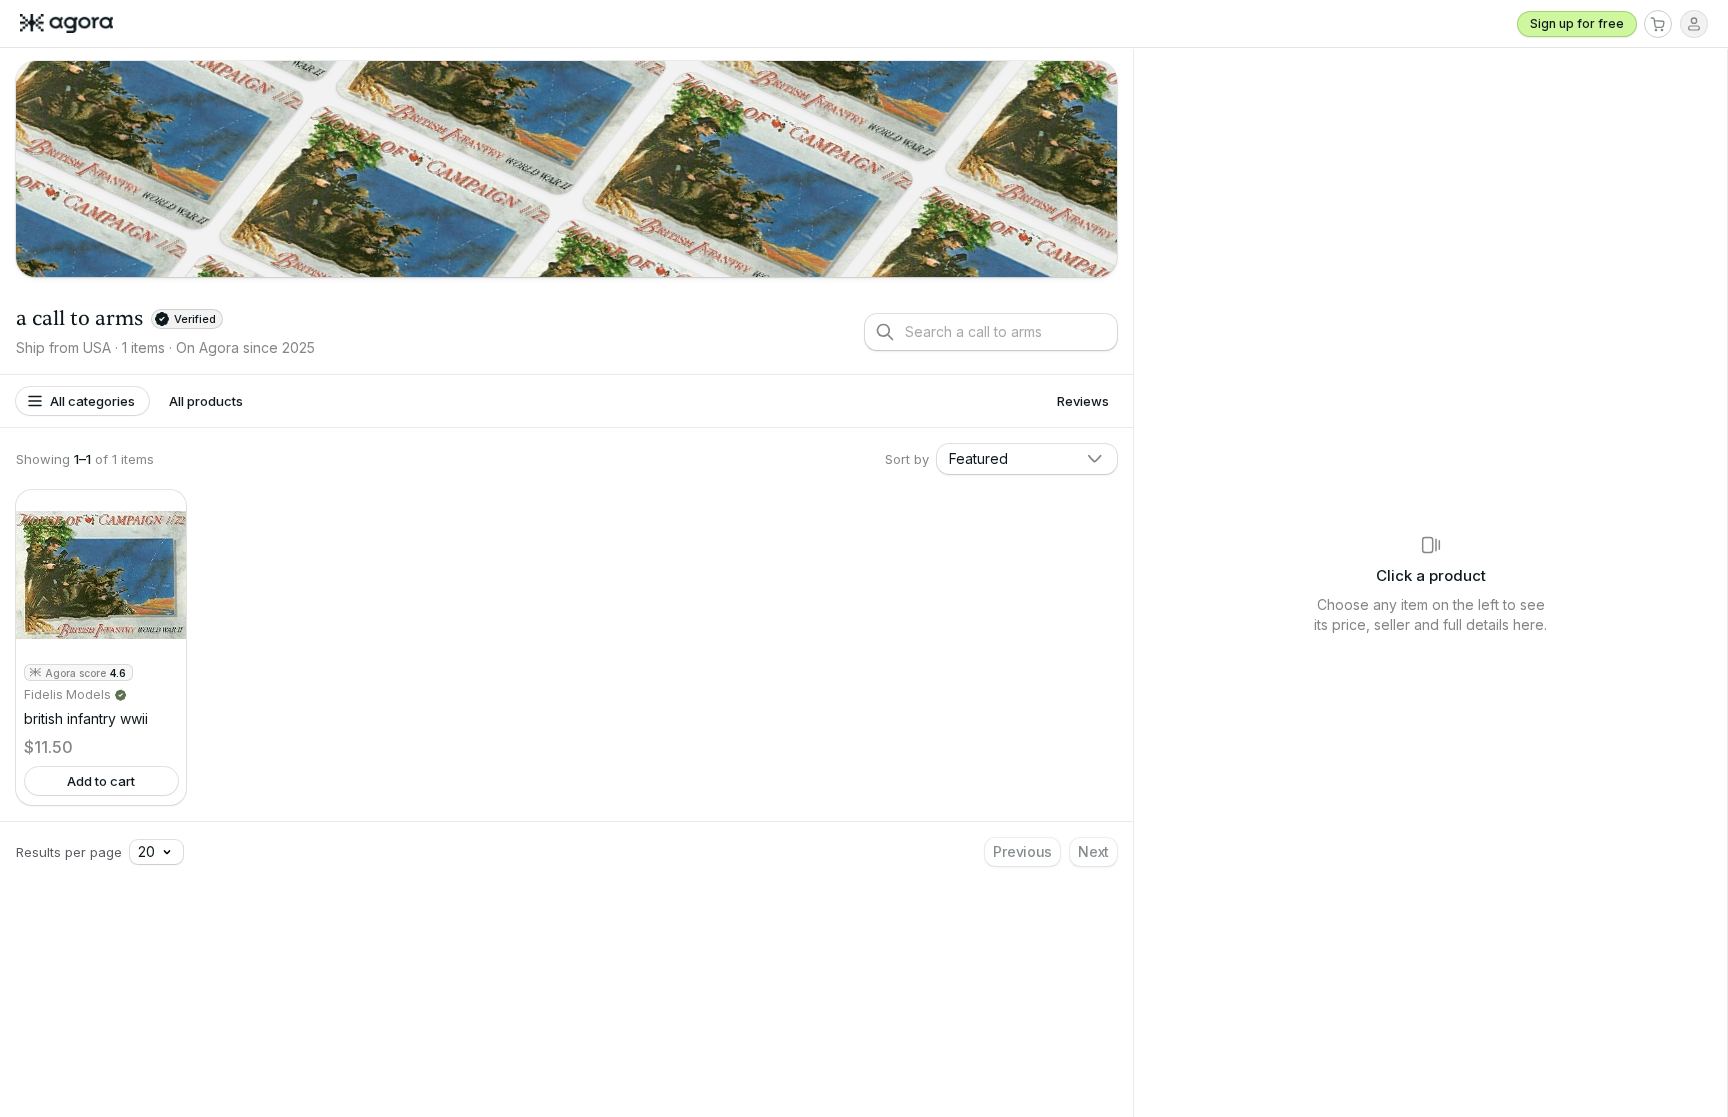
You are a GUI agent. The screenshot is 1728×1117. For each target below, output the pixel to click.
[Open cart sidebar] (1658, 24)
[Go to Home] (75, 24)
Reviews (1083, 401)
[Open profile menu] (1694, 24)
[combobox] (1027, 459)
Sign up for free (1577, 23)
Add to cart (101, 781)
